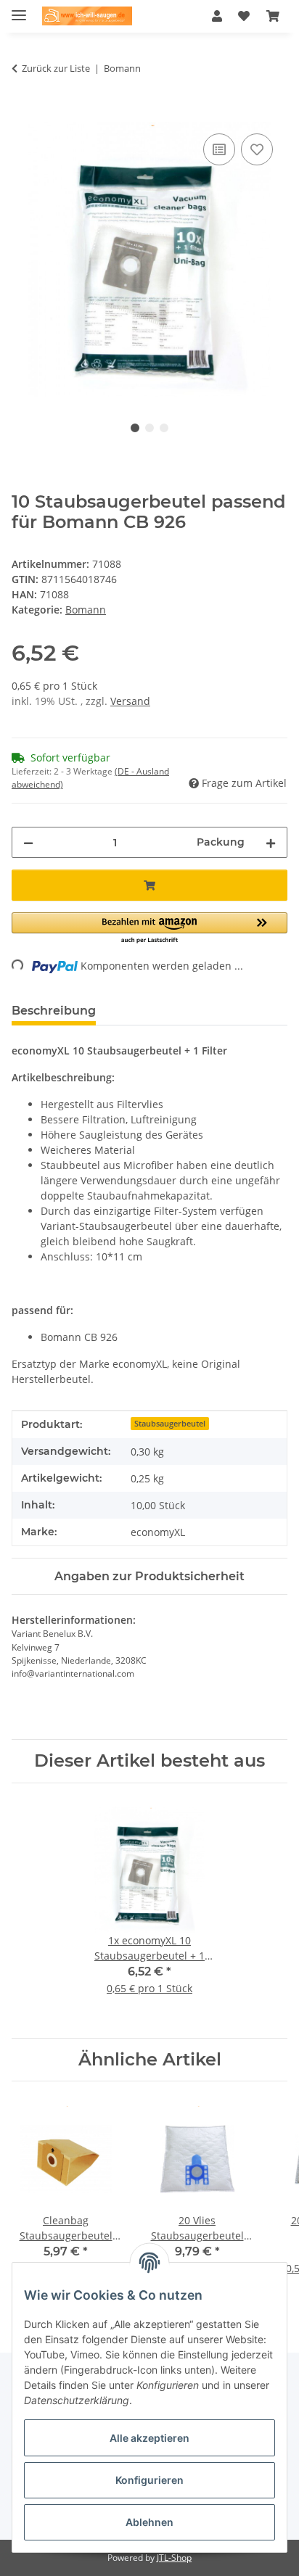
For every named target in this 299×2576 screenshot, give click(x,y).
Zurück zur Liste (56, 68)
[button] (217, 16)
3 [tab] (164, 428)
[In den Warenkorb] (23, 114)
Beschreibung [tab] (54, 1011)
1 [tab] (135, 428)
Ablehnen (149, 2522)
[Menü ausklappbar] (19, 9)
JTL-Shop (174, 2558)
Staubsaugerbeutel (170, 1424)
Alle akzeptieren (149, 2438)
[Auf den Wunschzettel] (257, 149)
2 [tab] (149, 428)
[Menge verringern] (28, 842)
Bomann (86, 610)
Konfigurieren (149, 2480)
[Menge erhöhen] (271, 842)
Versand (130, 701)
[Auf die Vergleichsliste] (219, 149)
